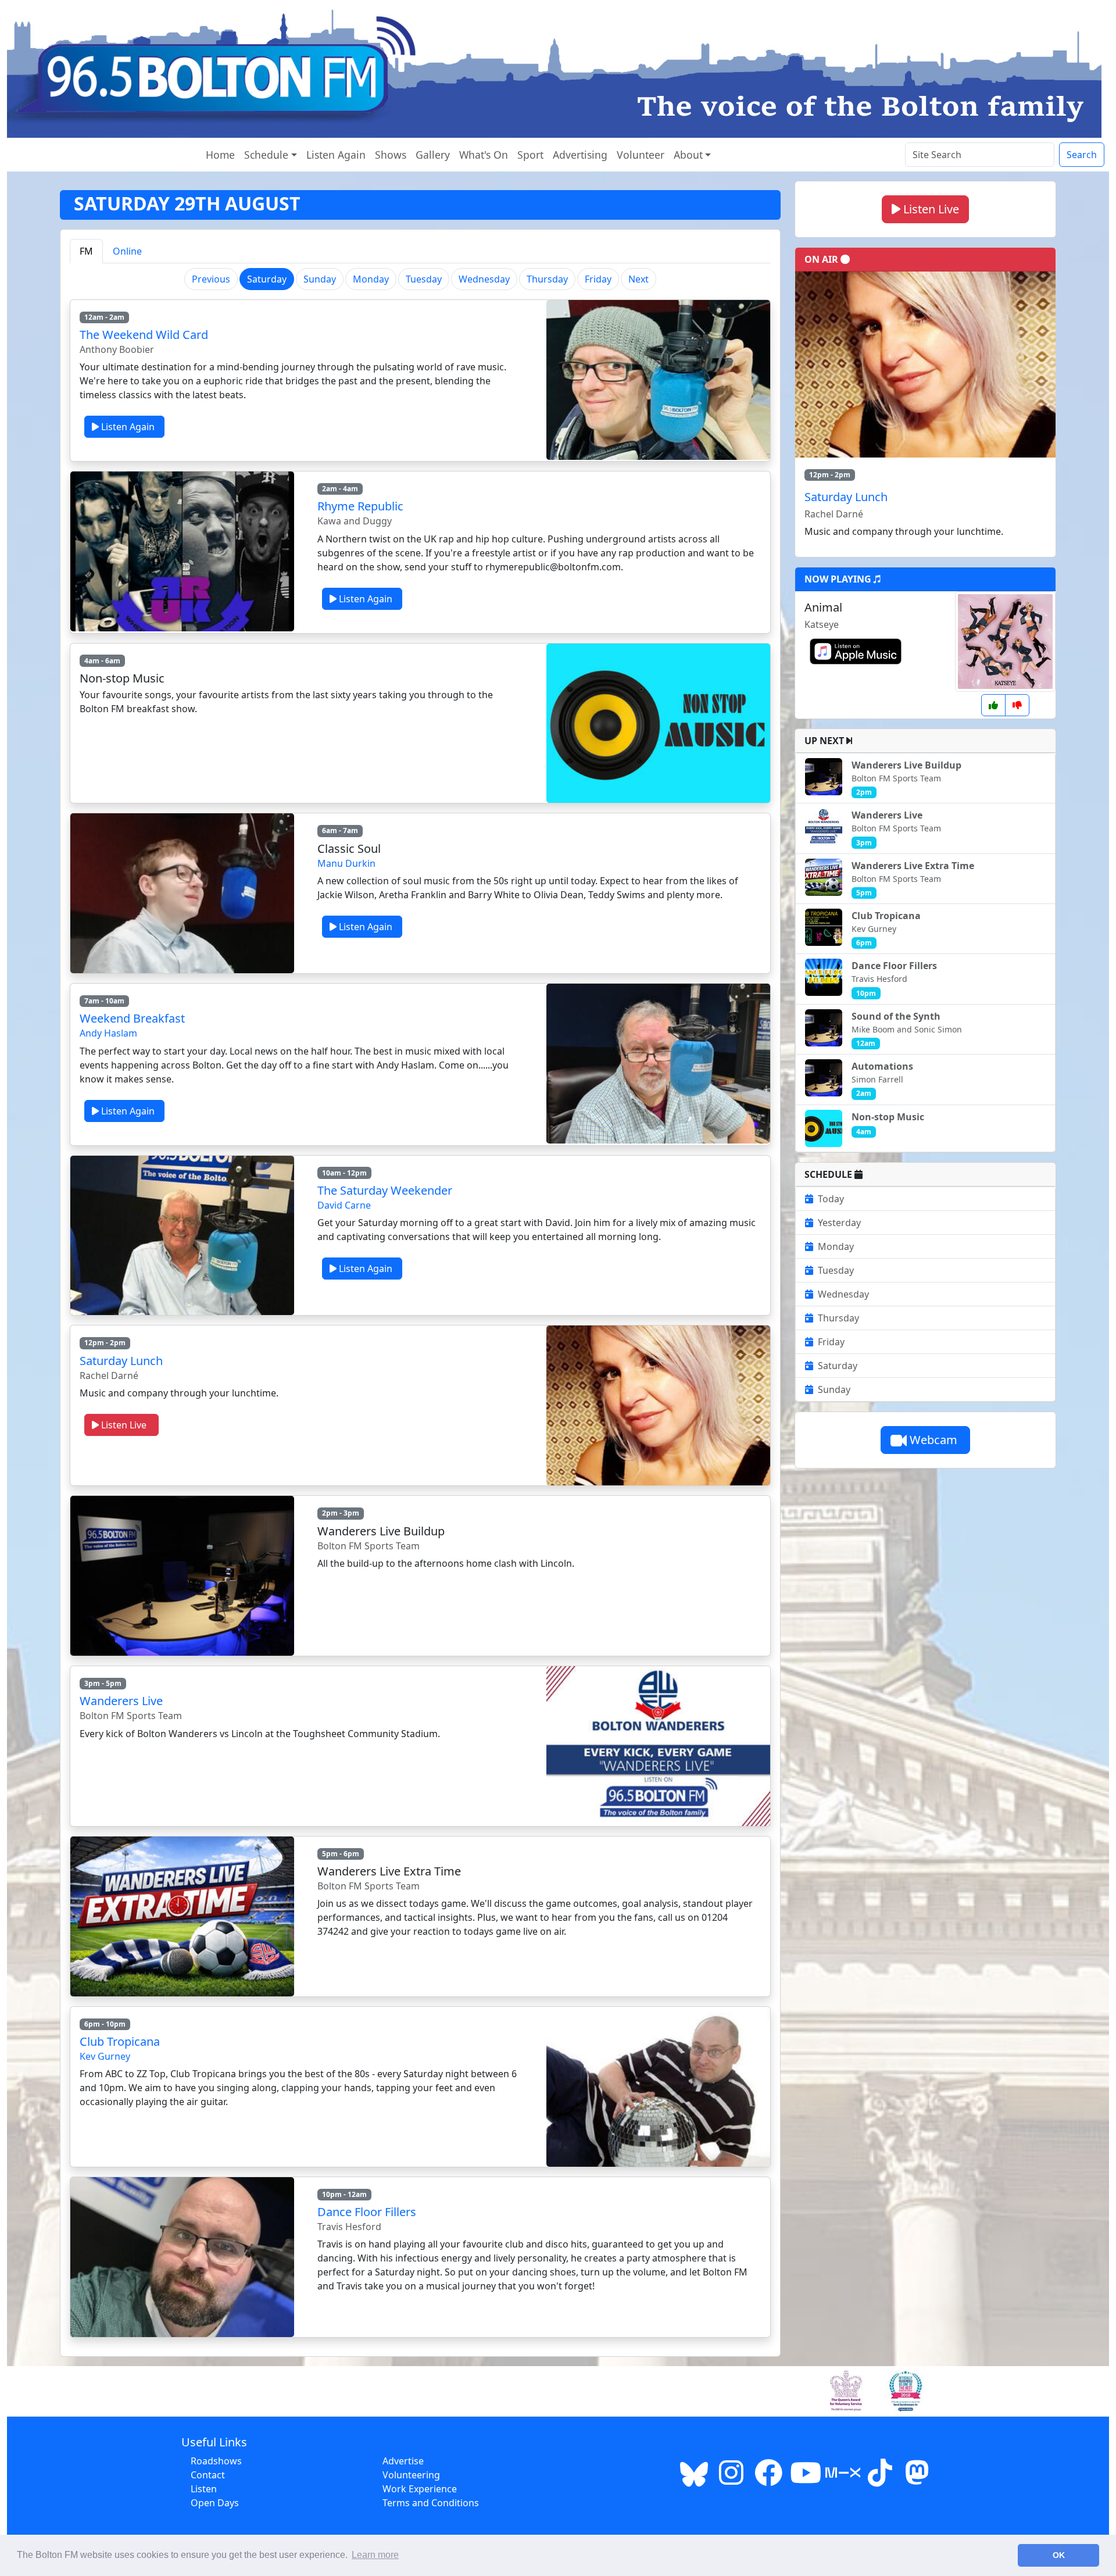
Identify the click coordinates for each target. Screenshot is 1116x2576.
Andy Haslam (108, 1033)
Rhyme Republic (360, 506)
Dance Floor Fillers (367, 2212)
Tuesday (424, 279)
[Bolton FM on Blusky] (694, 2479)
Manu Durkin (346, 863)
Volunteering (411, 2475)
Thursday (547, 279)
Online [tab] (127, 251)
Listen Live (125, 1425)
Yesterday (839, 1223)
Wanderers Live (121, 1701)
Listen (204, 2489)
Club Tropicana (120, 2041)
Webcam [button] (933, 1440)
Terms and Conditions (431, 2503)
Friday (598, 279)
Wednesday (484, 279)
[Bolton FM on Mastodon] (917, 2479)
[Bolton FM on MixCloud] (843, 2479)
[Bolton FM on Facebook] (768, 2479)
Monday (371, 279)
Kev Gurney (105, 2056)
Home (220, 155)
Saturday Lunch (121, 1361)
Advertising (580, 155)
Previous (211, 279)
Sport (530, 155)
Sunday (320, 279)
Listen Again (336, 155)
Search (1082, 155)
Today (831, 1199)
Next (639, 279)
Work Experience (420, 2489)
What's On (484, 155)
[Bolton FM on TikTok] (880, 2479)
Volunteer (641, 155)
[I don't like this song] (1017, 705)
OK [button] (1059, 2555)
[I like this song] (993, 705)
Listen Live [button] (930, 209)
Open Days (215, 2503)
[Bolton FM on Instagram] (731, 2479)
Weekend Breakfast (132, 1018)
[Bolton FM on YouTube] (806, 2479)
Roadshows (216, 2461)
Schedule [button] (266, 155)
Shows (391, 155)
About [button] (688, 155)
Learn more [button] (375, 2555)
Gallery (433, 155)
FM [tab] (86, 251)
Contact (208, 2475)
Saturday (838, 1366)
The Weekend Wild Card (144, 335)
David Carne (344, 1205)
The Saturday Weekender (385, 1190)
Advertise (403, 2461)
